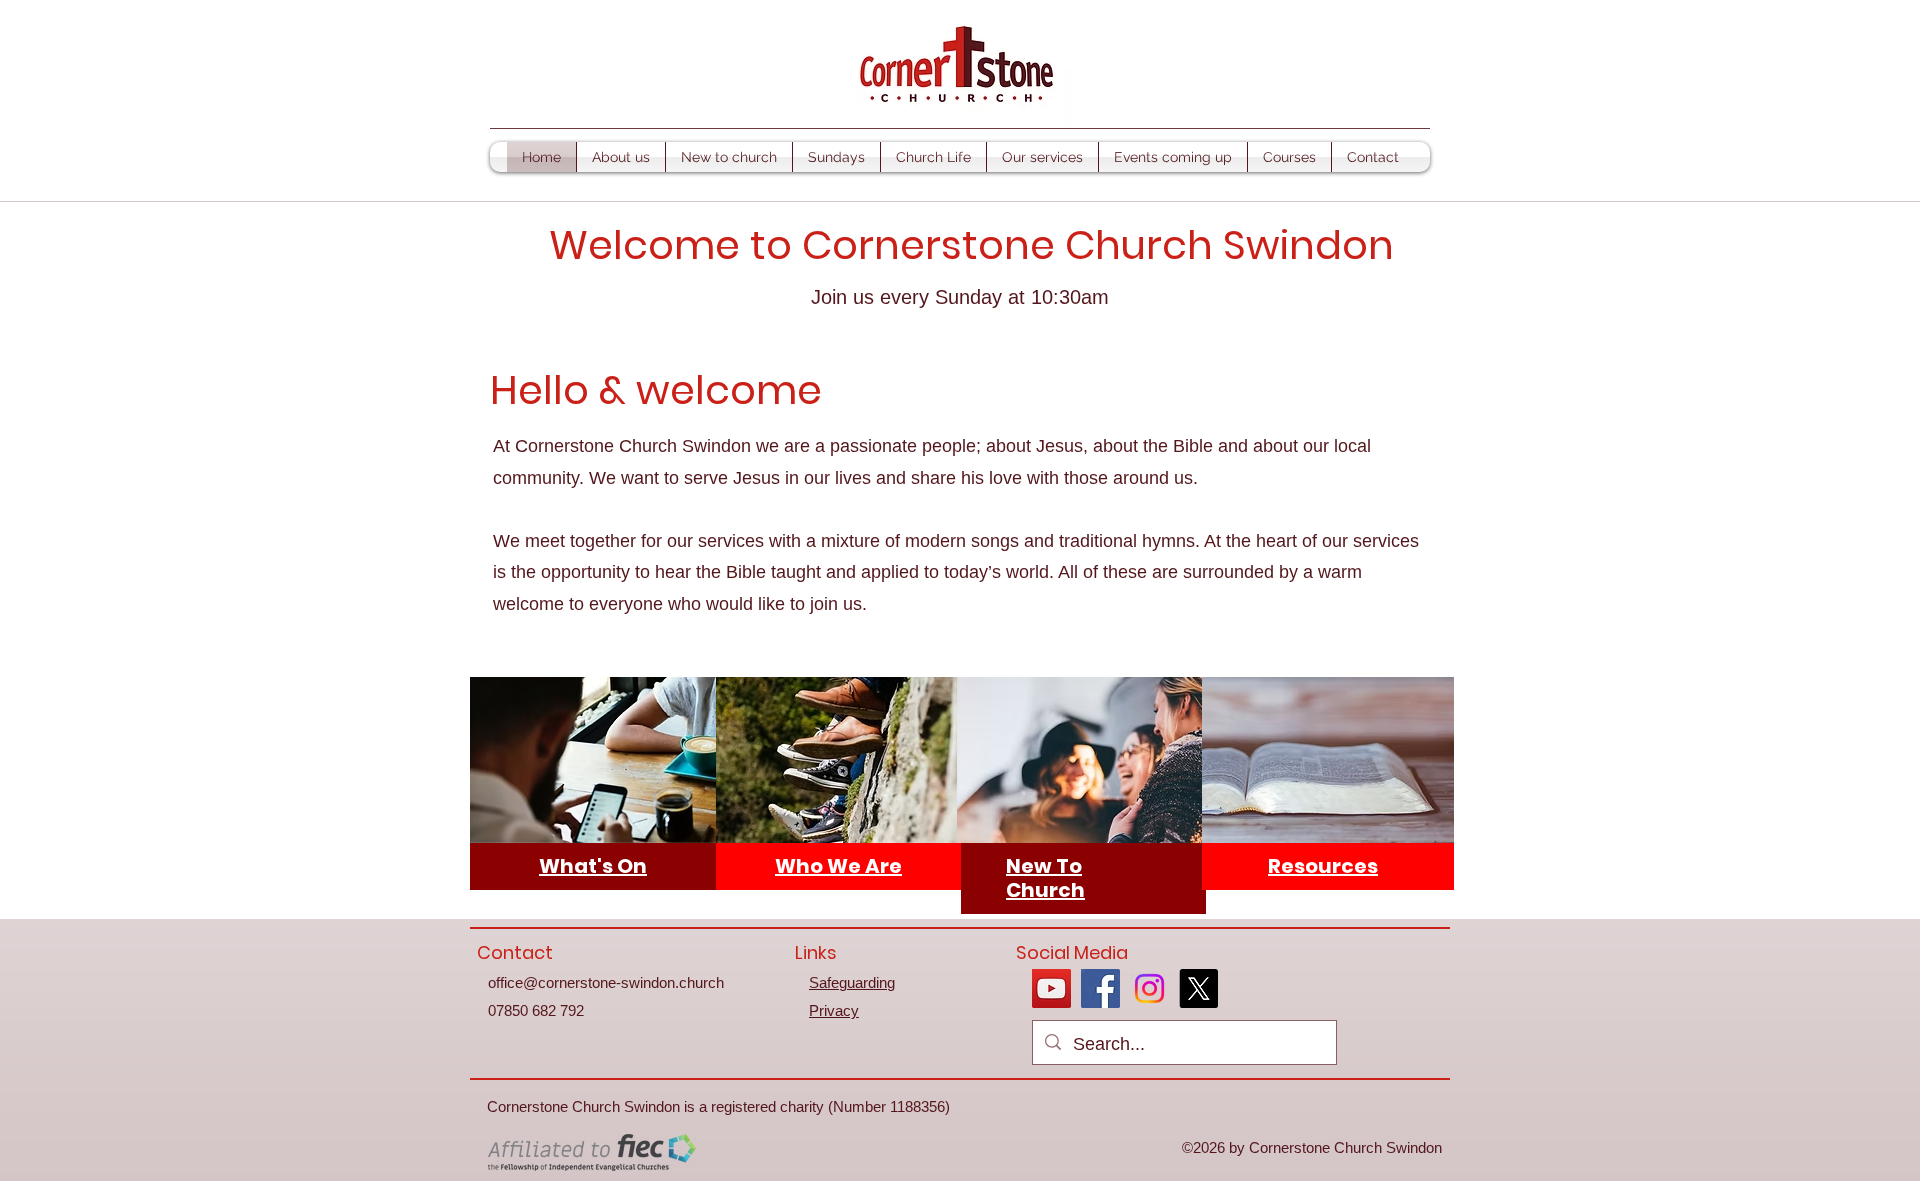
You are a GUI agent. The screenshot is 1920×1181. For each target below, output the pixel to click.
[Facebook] (1100, 988)
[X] (1198, 988)
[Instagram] (1149, 988)
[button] (621, 157)
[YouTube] (1051, 988)
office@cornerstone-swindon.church (606, 982)
